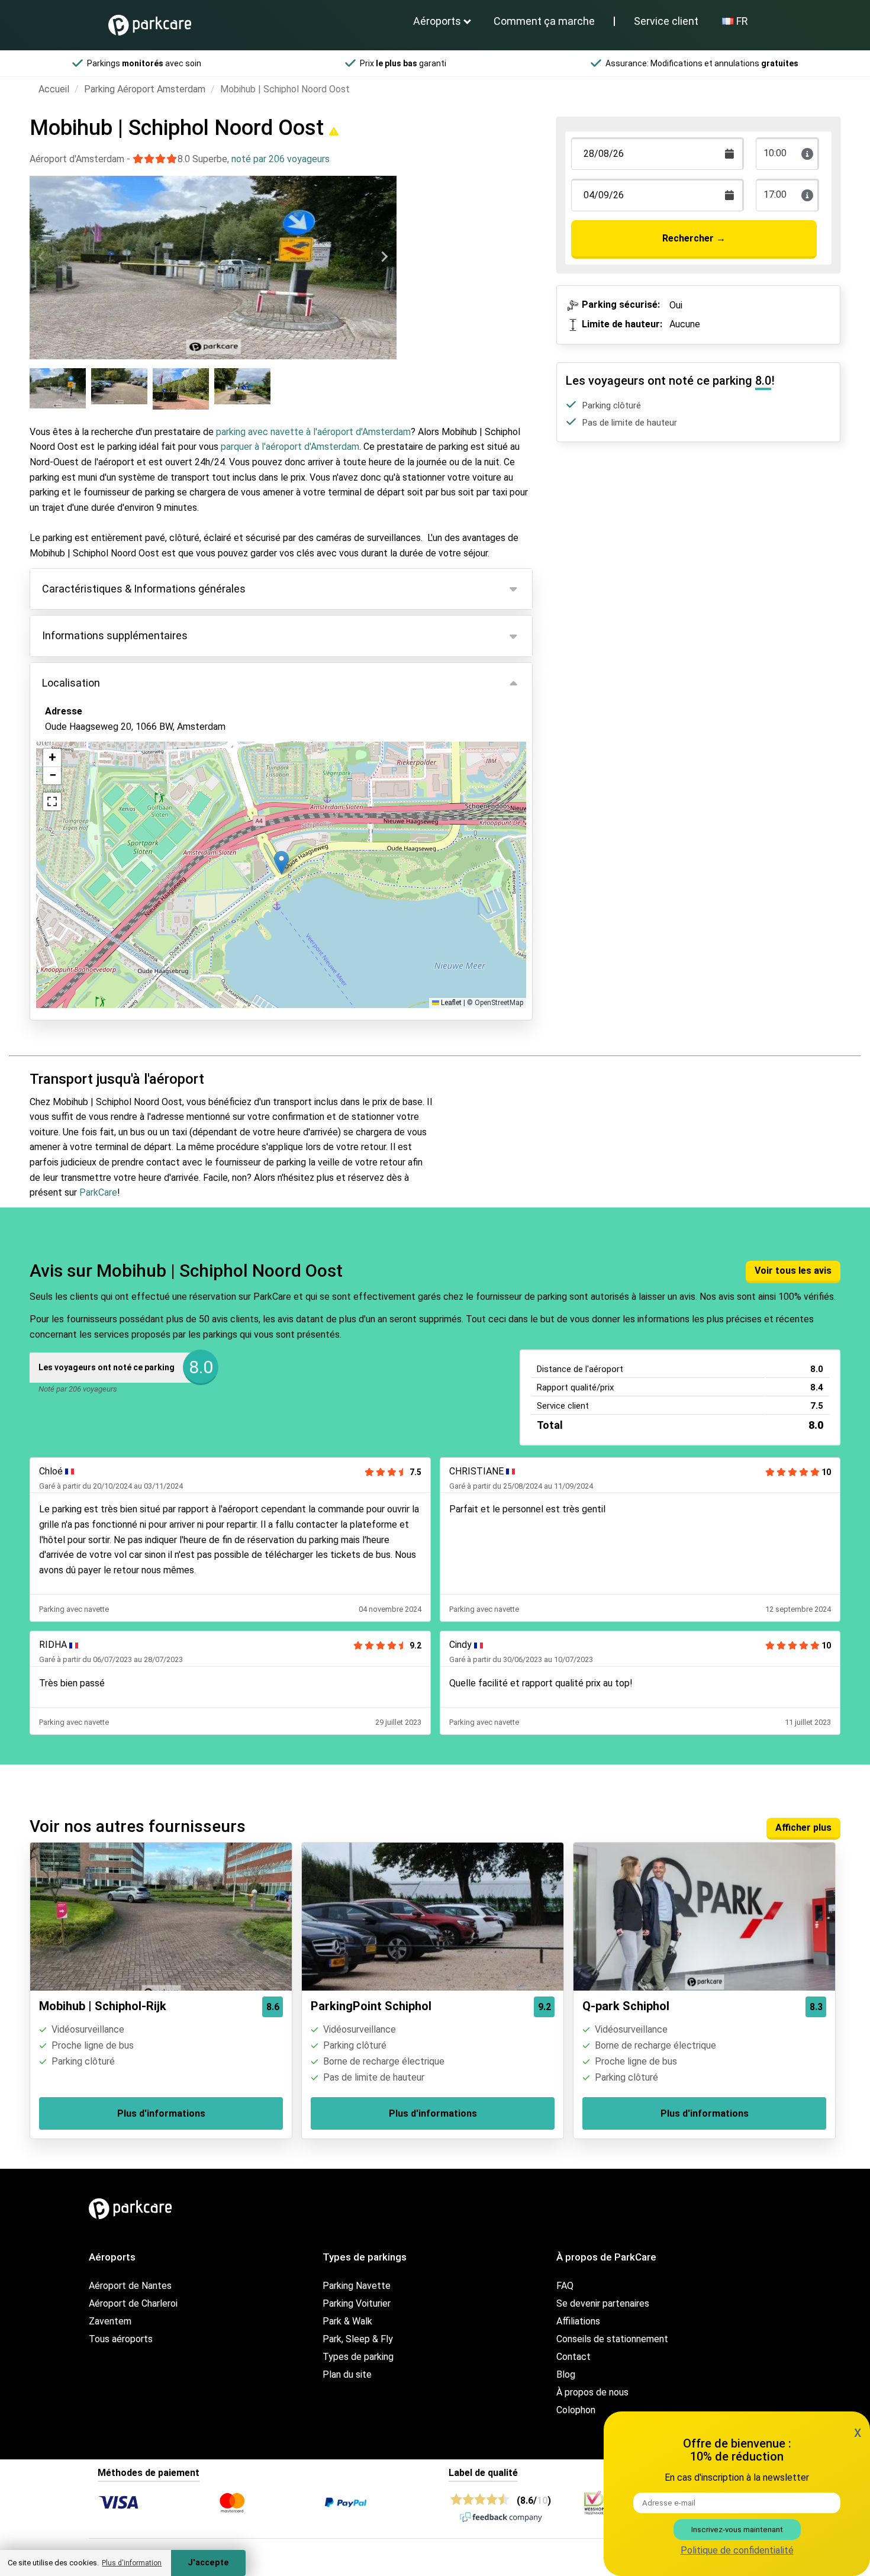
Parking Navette (357, 2286)
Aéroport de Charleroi (133, 2303)
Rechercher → (694, 238)
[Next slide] (384, 257)
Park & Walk (347, 2321)
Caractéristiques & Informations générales (144, 589)
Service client (666, 21)
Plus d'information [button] (132, 2563)
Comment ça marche (544, 21)
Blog (566, 2374)
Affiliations (578, 2321)
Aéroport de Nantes (130, 2286)
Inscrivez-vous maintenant (737, 2530)
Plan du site (347, 2374)
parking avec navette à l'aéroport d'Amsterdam (313, 432)
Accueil (54, 89)
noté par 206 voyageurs (281, 159)
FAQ (565, 2286)
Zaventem (110, 2321)
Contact (573, 2357)
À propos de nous (592, 2392)
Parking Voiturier (357, 2303)
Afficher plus (803, 1828)
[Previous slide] (42, 257)
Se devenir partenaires (603, 2303)
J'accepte (208, 2563)
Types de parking (358, 2357)
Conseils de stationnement (612, 2339)
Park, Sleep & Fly (358, 2339)
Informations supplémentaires (115, 635)
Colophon (576, 2410)
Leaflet (450, 1003)
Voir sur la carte (88, 791)
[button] (281, 863)
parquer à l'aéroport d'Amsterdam (290, 447)
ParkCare (98, 1192)
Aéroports (437, 21)
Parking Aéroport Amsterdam (145, 89)
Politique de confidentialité (737, 2550)
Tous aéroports (121, 2339)
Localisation (71, 683)
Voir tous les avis (793, 1271)
